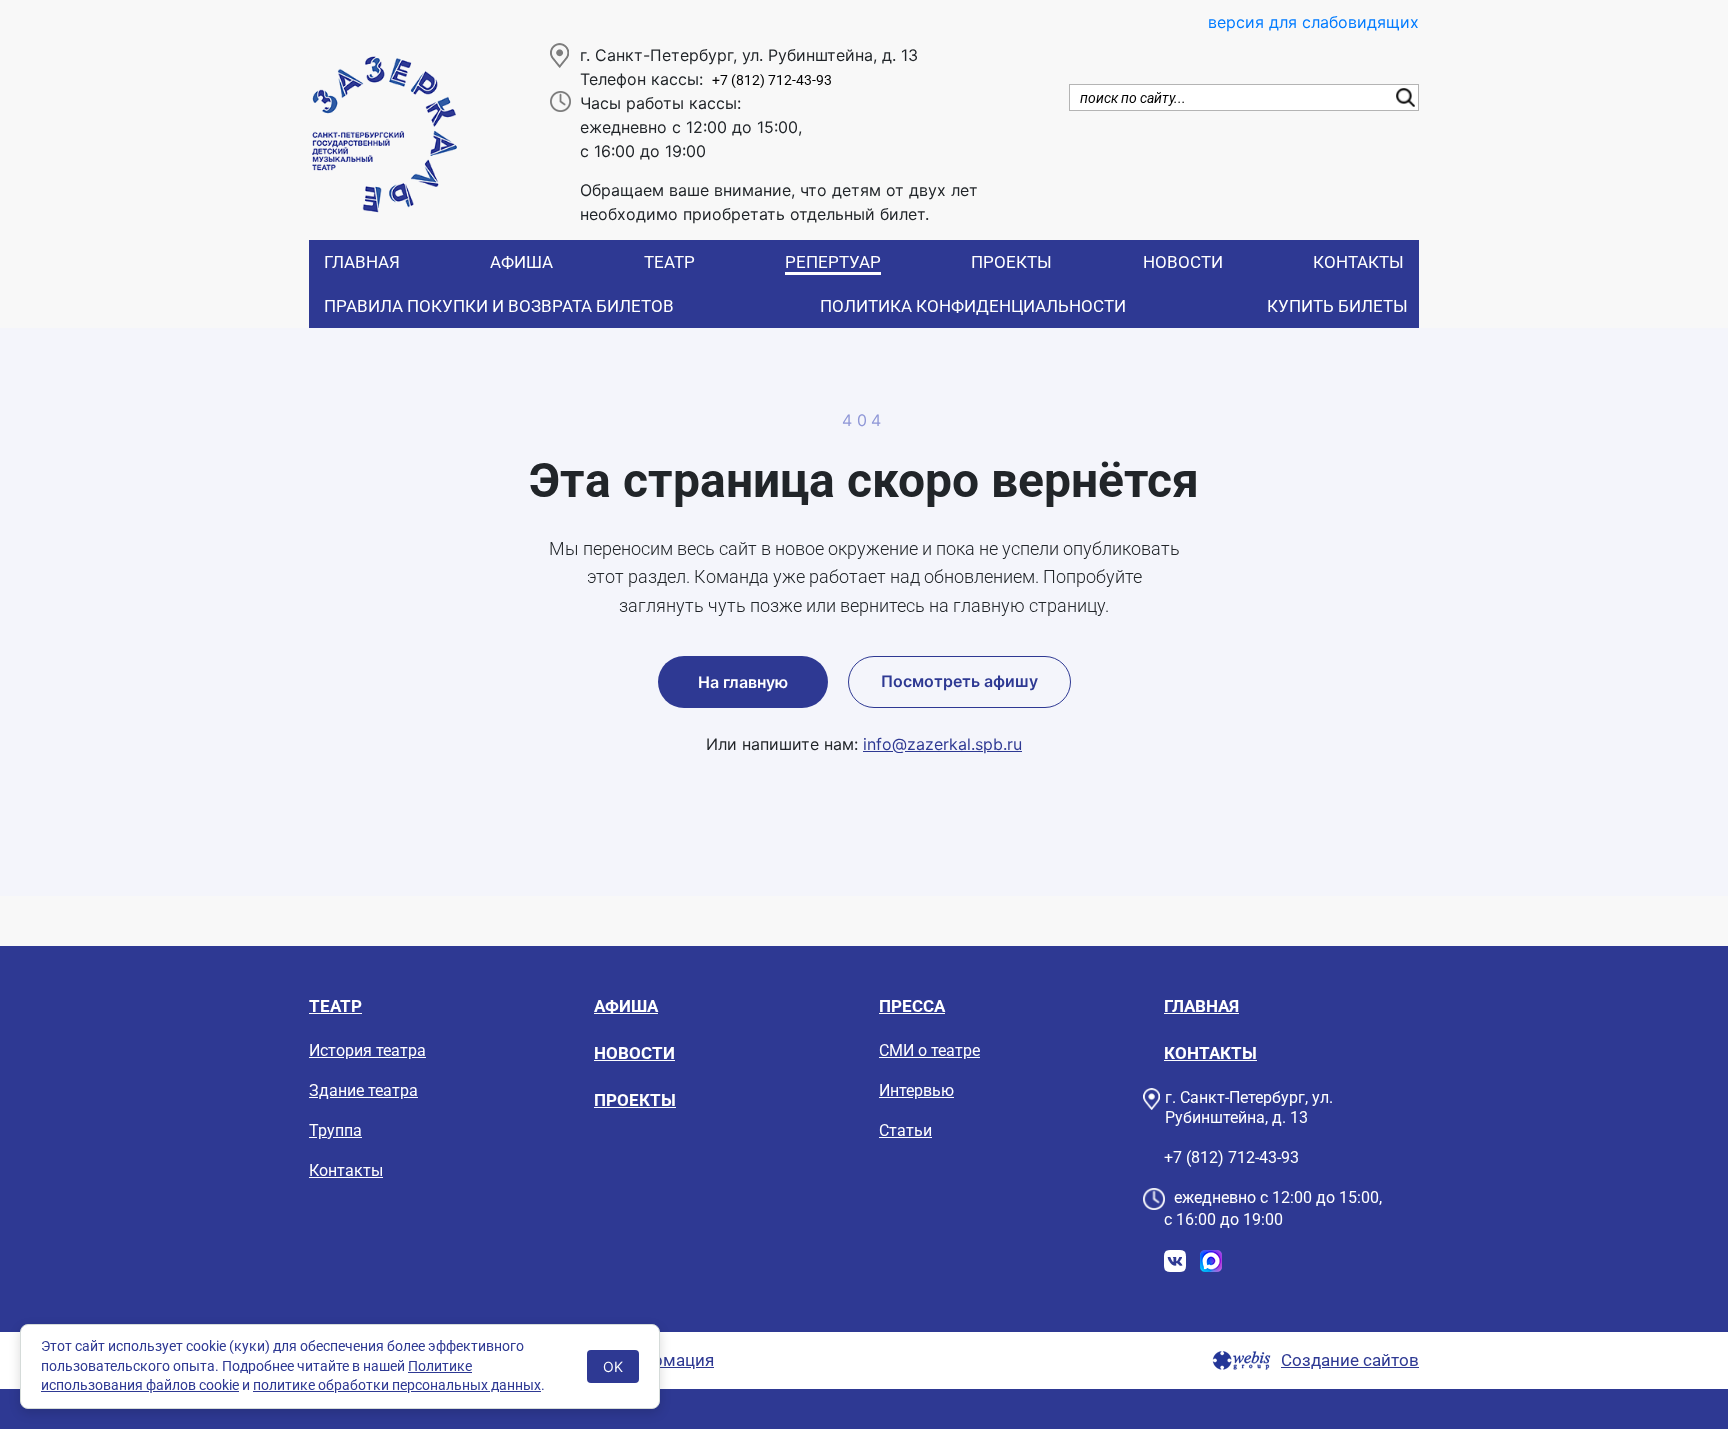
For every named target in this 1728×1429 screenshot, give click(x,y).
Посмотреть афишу (959, 681)
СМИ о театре (929, 1050)
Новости (1183, 262)
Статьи (905, 1130)
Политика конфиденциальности (973, 306)
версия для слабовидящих (1313, 22)
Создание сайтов (1350, 1360)
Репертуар (833, 262)
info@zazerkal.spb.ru (942, 744)
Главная (362, 262)
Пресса (912, 1006)
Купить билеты (1337, 306)
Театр (669, 262)
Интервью (916, 1090)
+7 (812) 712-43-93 (772, 80)
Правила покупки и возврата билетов (499, 306)
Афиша (521, 262)
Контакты (1358, 262)
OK (613, 1366)
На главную (743, 682)
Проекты (1011, 262)
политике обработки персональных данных (397, 1385)
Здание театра (363, 1090)
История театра (367, 1050)
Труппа (335, 1130)
